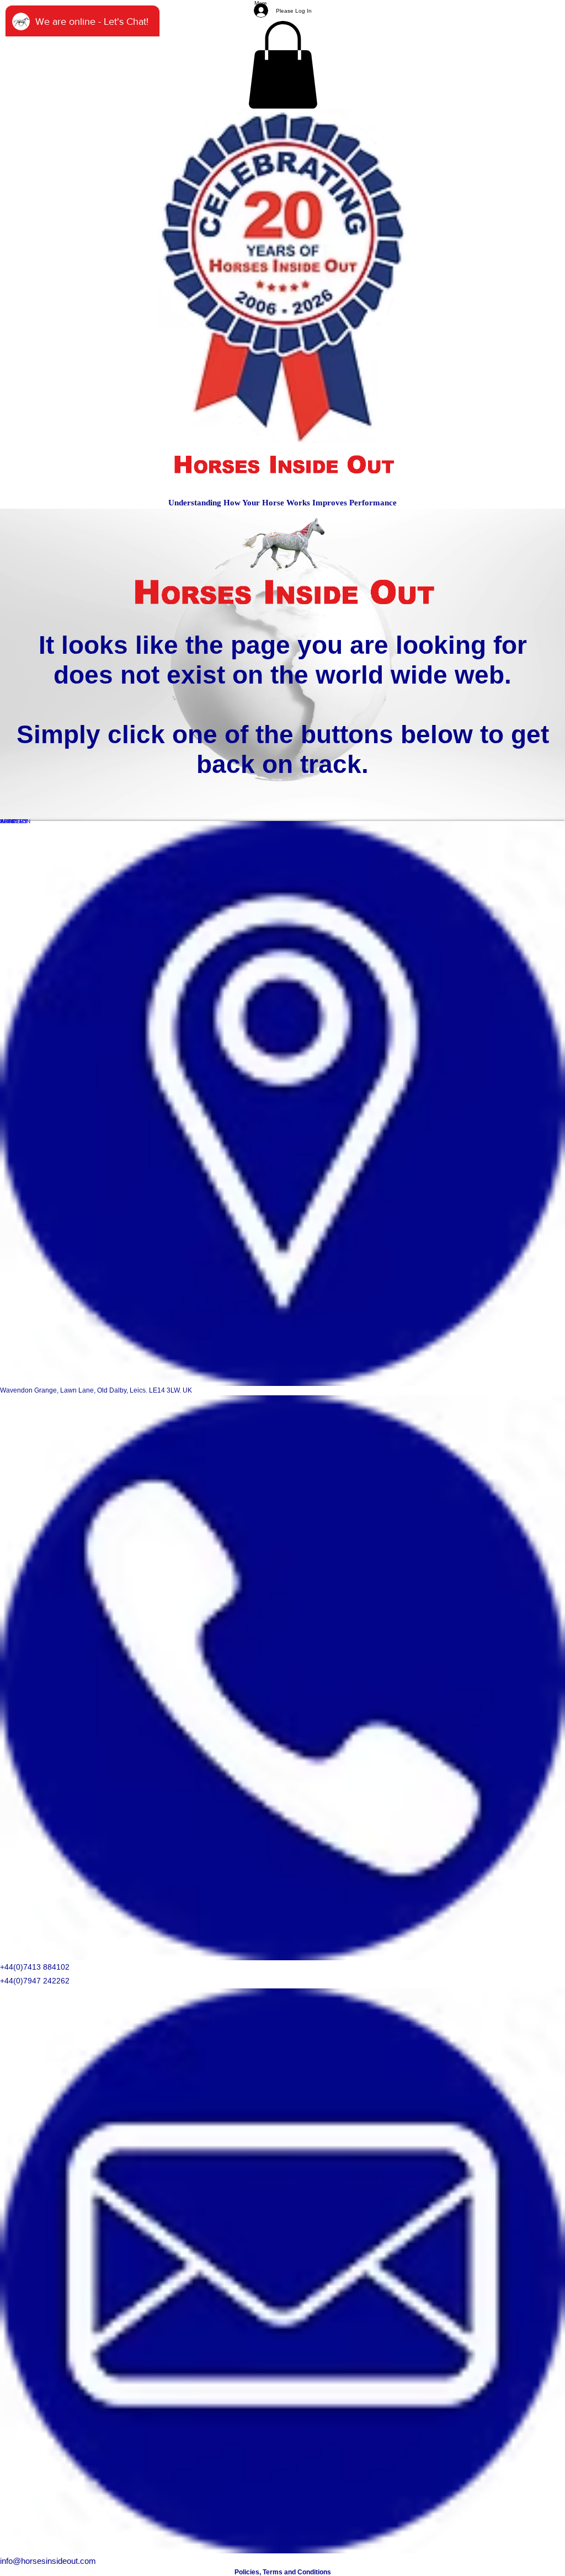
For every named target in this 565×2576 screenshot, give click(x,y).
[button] (283, 65)
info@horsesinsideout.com (48, 2561)
